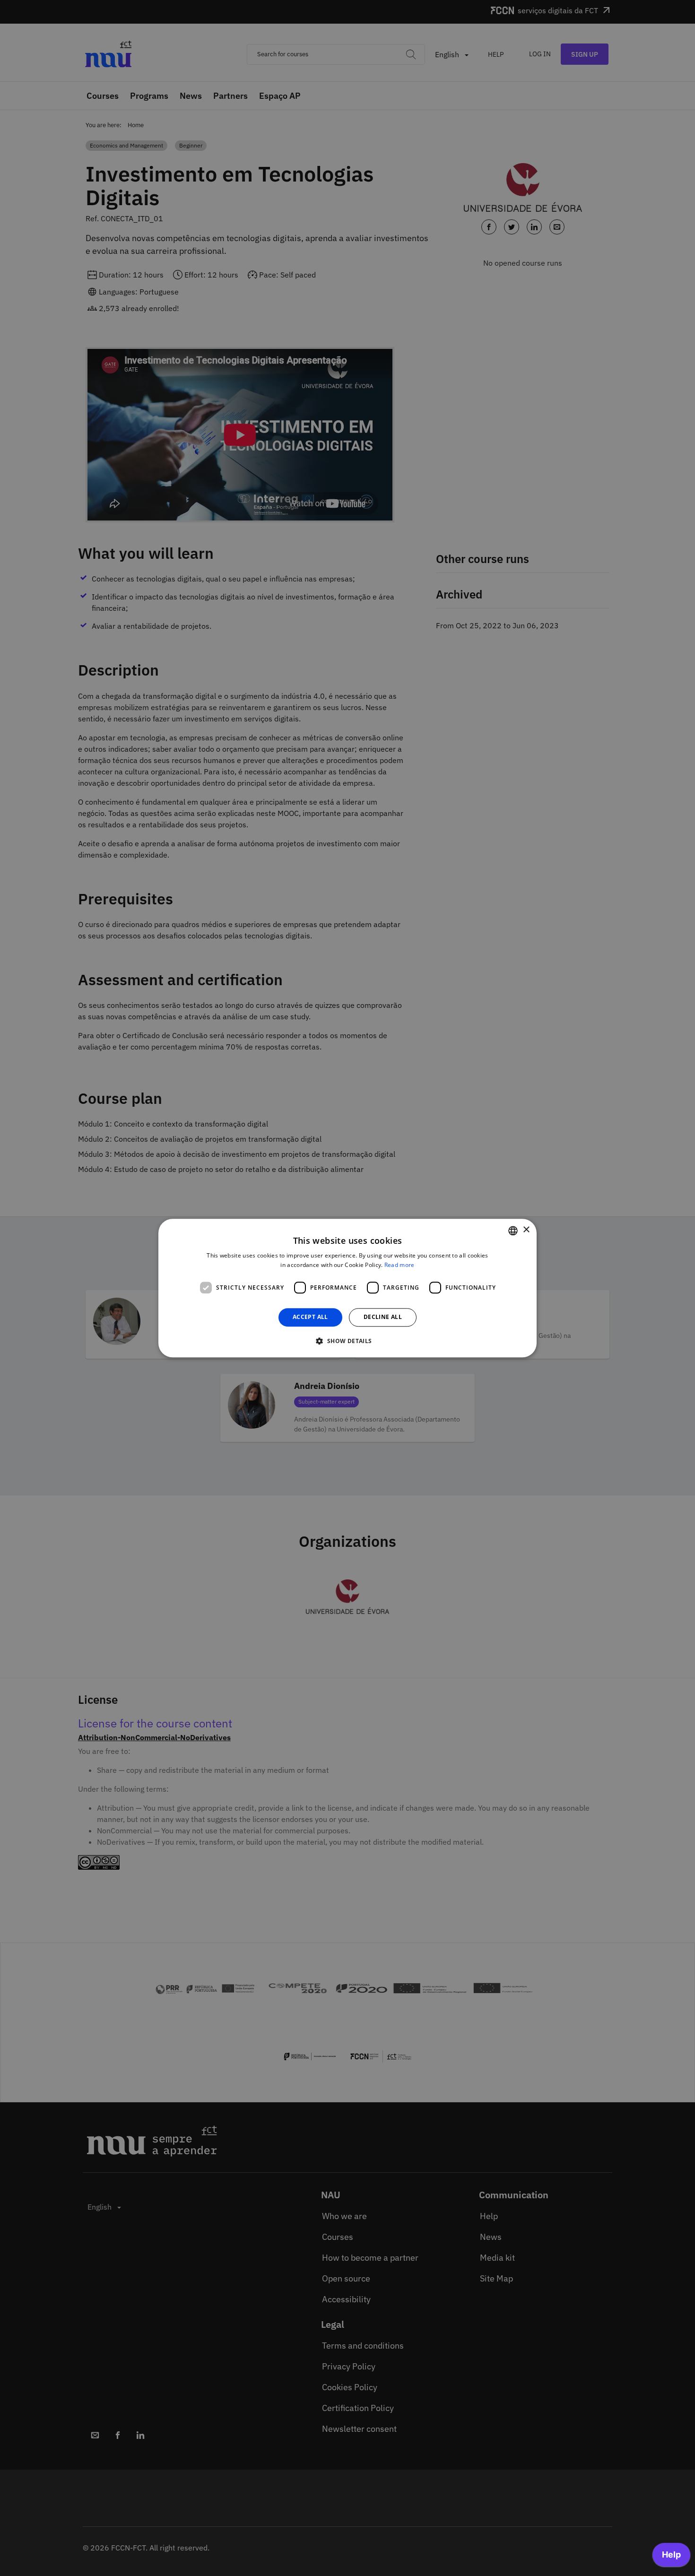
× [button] (526, 1230)
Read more (400, 1265)
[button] (347, 1341)
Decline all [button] (383, 1317)
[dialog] (347, 1288)
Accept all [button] (310, 1317)
